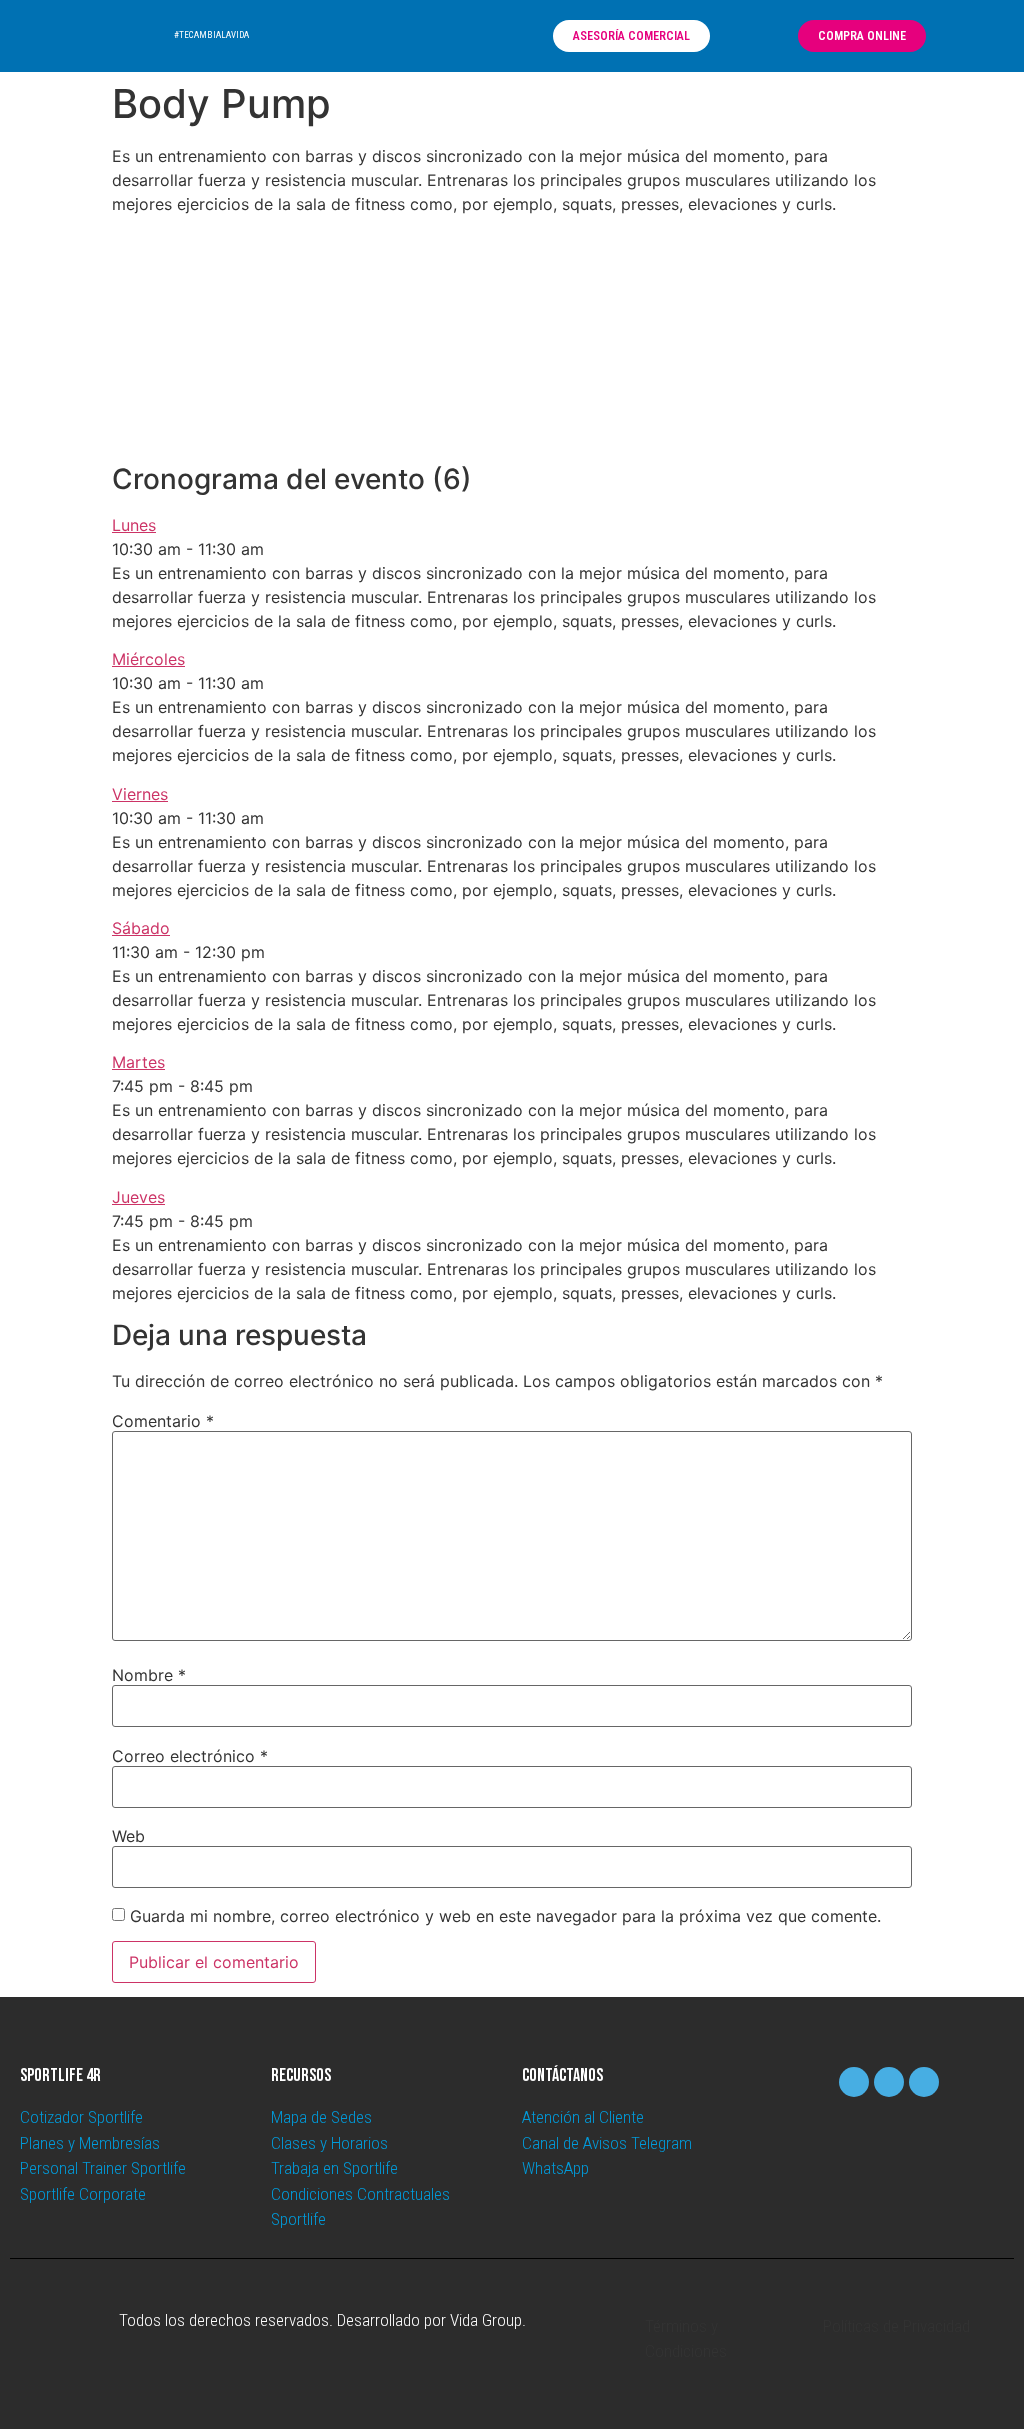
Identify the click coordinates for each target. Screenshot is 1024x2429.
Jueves (138, 1197)
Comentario (163, 1421)
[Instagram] (461, 36)
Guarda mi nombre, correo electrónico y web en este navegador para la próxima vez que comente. (505, 1916)
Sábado (141, 928)
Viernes (140, 794)
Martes (138, 1062)
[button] (338, 36)
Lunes (134, 525)
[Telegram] (487, 36)
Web (128, 1836)
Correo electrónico (190, 1756)
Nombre (149, 1675)
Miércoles (148, 659)
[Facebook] (435, 36)
